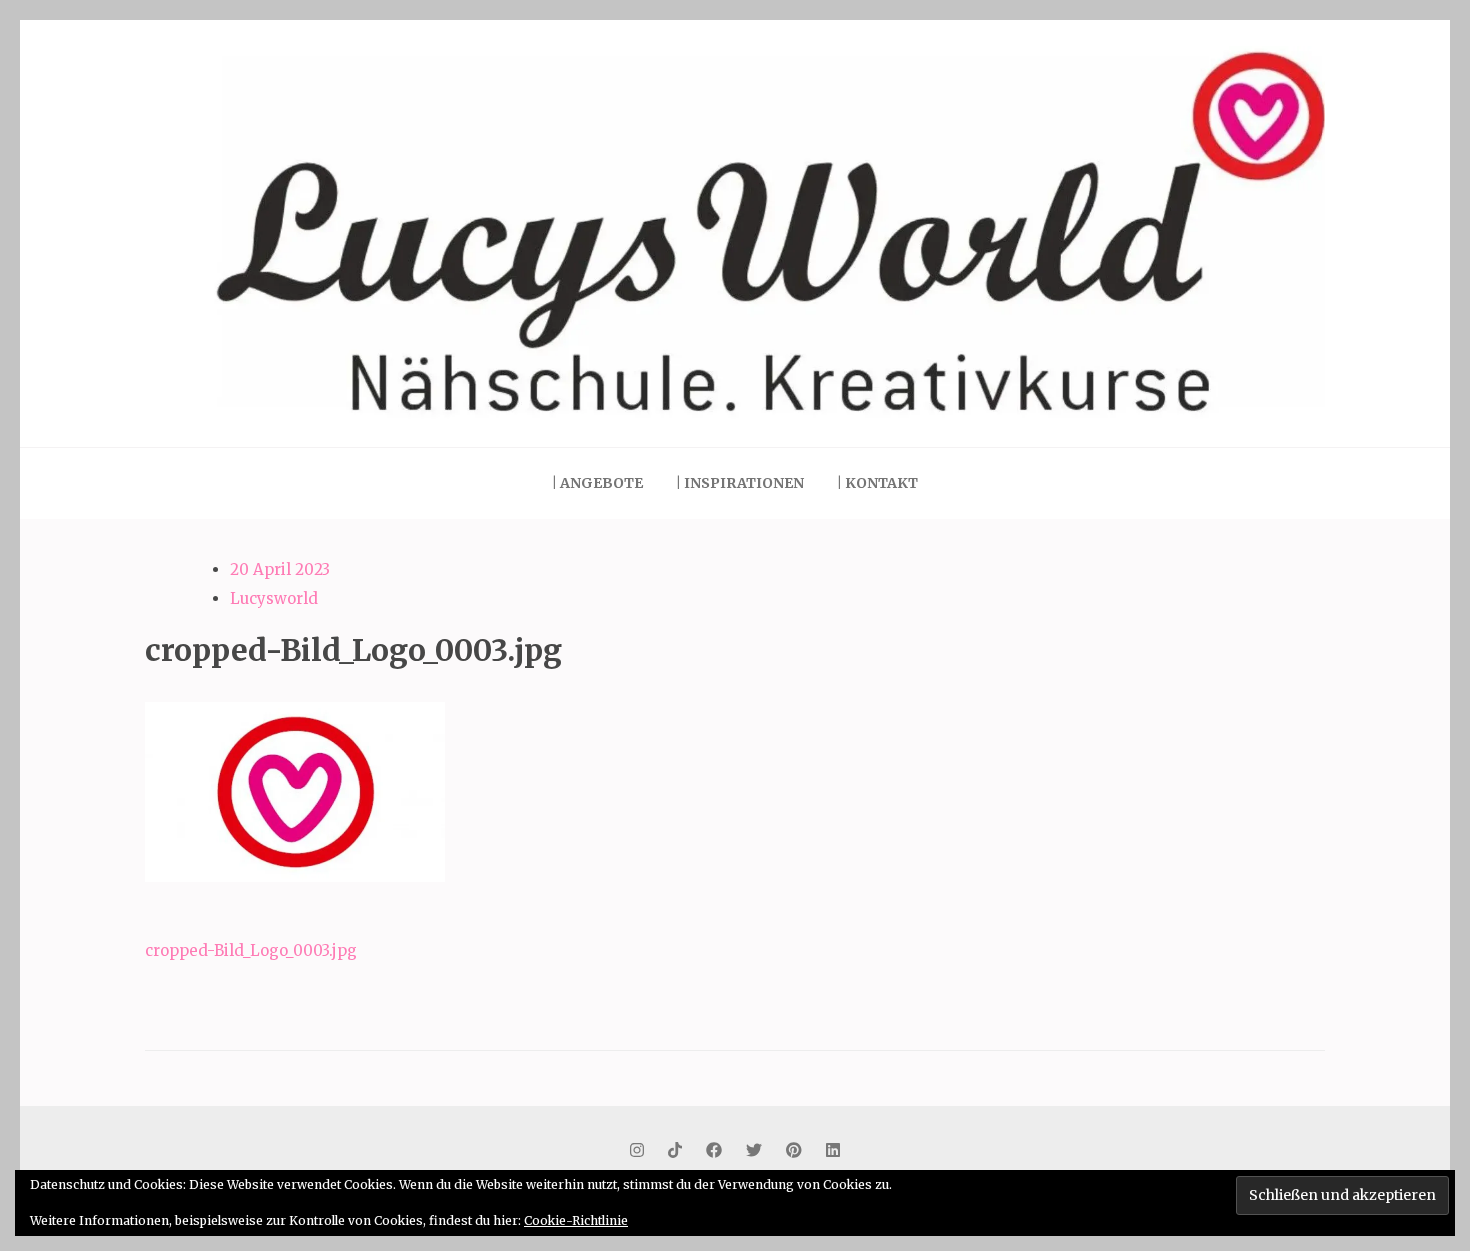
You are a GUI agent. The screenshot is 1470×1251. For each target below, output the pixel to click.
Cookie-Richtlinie (576, 1220)
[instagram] (637, 1150)
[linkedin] (833, 1150)
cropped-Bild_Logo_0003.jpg (251, 950)
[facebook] (714, 1150)
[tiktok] (675, 1150)
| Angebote (597, 483)
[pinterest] (794, 1150)
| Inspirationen (740, 483)
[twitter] (754, 1150)
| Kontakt (877, 483)
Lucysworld (274, 598)
